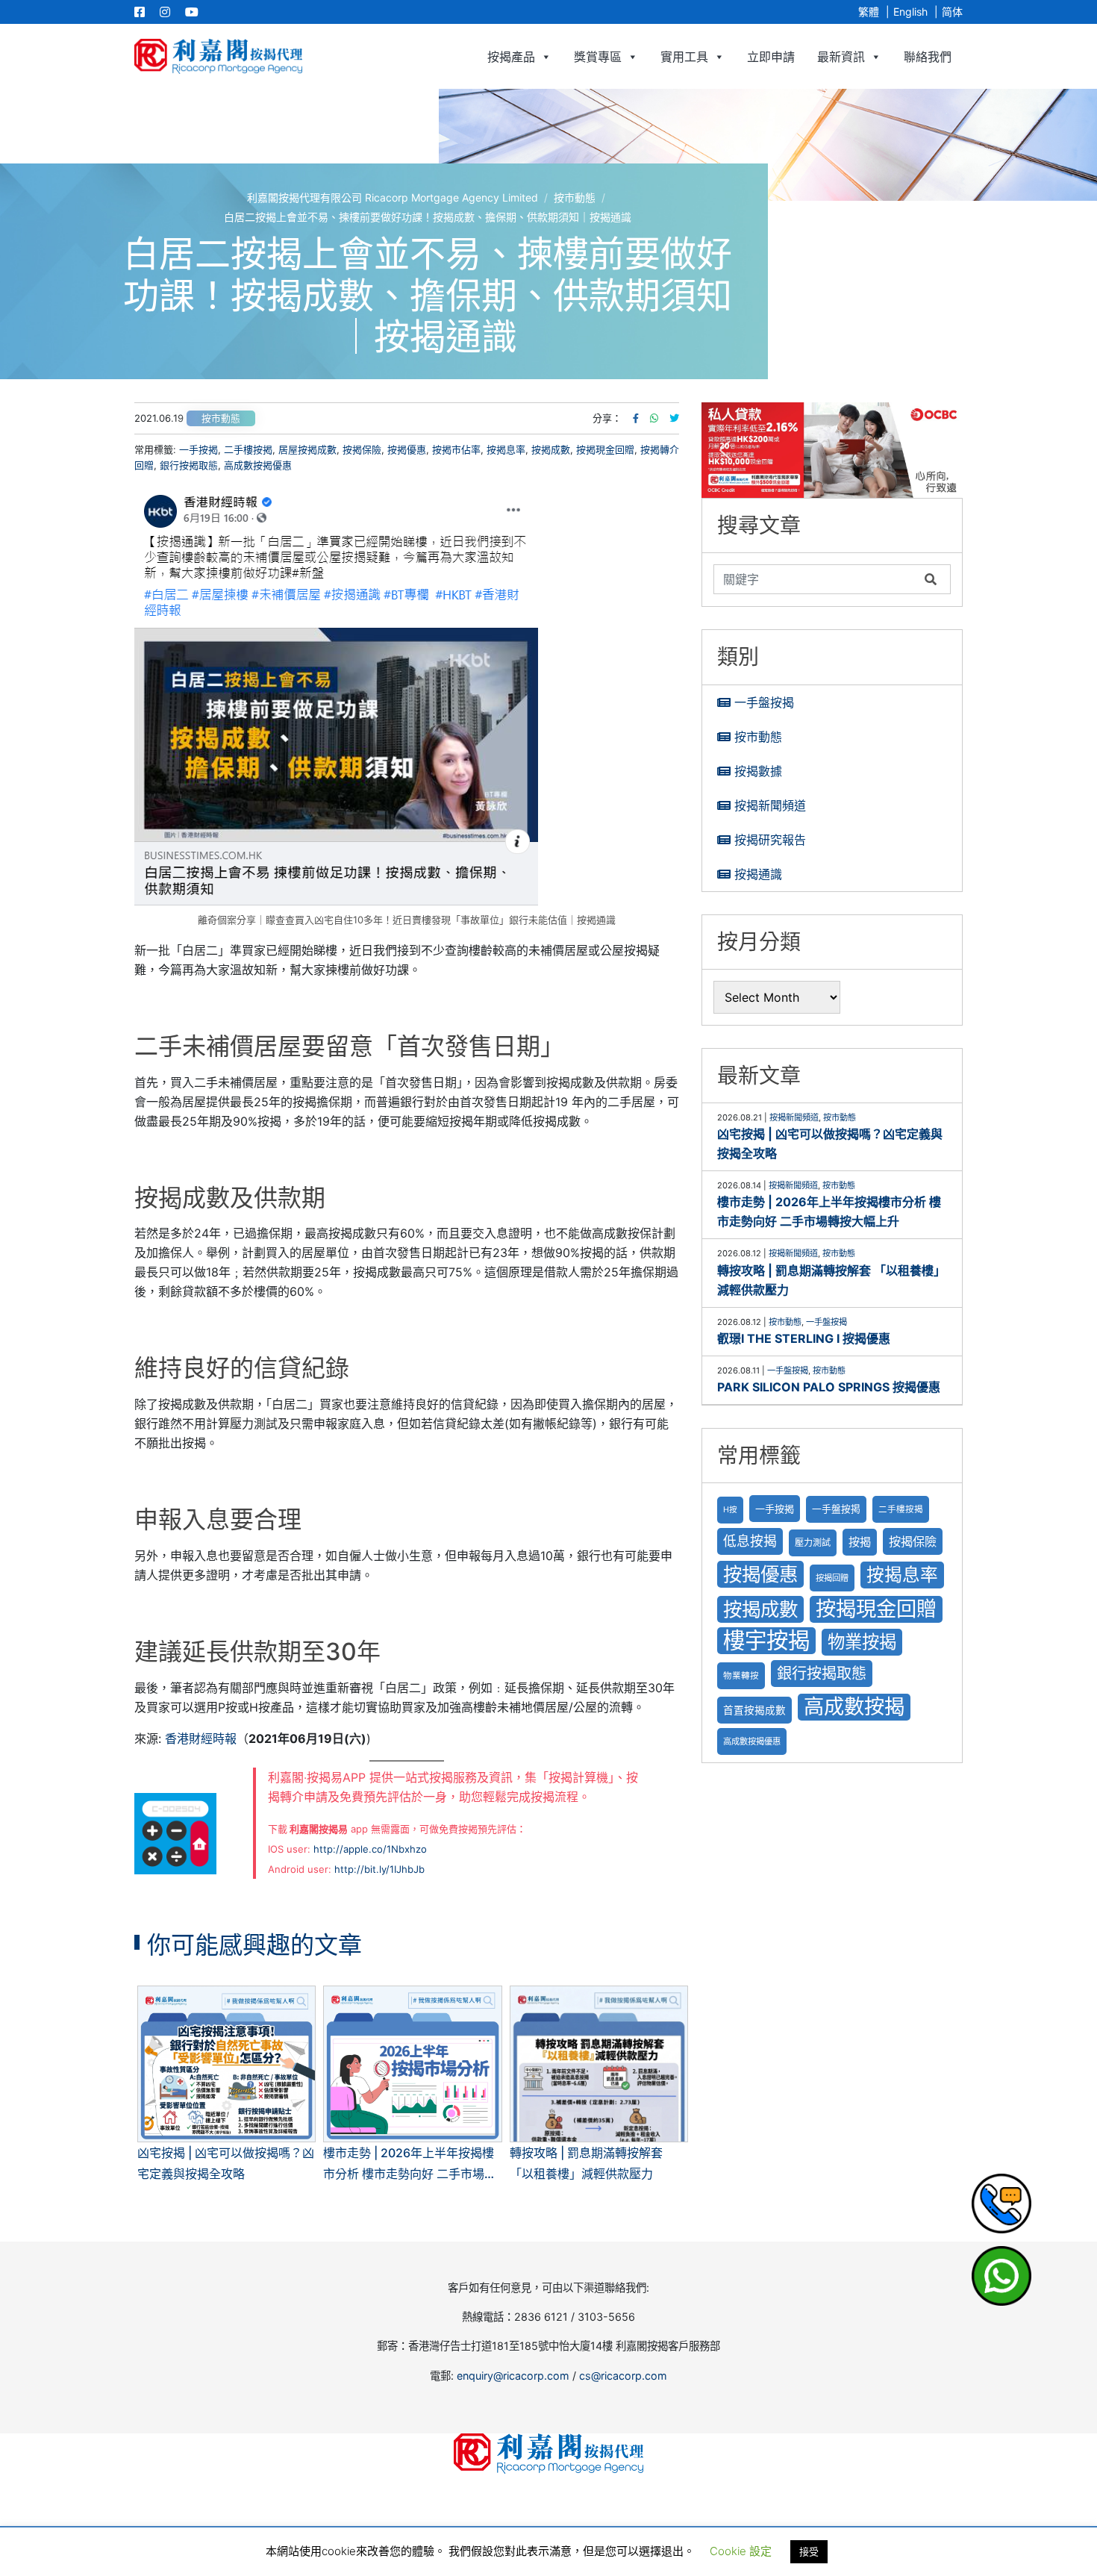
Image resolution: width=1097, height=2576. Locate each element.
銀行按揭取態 (189, 465)
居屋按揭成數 (307, 449)
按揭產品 (511, 57)
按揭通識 (758, 874)
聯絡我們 (928, 57)
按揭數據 (758, 771)
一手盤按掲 (836, 1509)
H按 (730, 1510)
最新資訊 (841, 57)
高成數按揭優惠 (258, 465)
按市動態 (221, 418)
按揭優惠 (407, 449)
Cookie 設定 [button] (741, 2551)
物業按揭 (862, 1642)
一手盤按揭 (764, 702)
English (910, 12)
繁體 (869, 12)
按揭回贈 (832, 1578)
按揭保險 (362, 449)
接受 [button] (809, 2551)
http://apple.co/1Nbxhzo (370, 1849)
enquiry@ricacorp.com (513, 2376)
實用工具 (684, 57)
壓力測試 (813, 1543)
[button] (832, 450)
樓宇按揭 (766, 1640)
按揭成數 (551, 449)
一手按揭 (199, 449)
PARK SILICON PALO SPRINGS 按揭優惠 (829, 1387)
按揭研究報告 (770, 840)
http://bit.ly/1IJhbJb (379, 1869)
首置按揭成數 (754, 1710)
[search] (816, 579)
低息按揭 (750, 1541)
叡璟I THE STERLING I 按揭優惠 (804, 1338)
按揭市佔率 (456, 449)
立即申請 (771, 57)
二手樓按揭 (248, 449)
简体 (952, 12)
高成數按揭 (854, 1707)
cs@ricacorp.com (623, 2376)
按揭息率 (506, 449)
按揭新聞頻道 (770, 805)
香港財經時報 (201, 1738)
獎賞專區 (598, 57)
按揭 (860, 1542)
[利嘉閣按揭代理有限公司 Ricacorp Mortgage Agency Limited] (218, 56)
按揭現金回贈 (605, 449)
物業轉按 (741, 1676)
